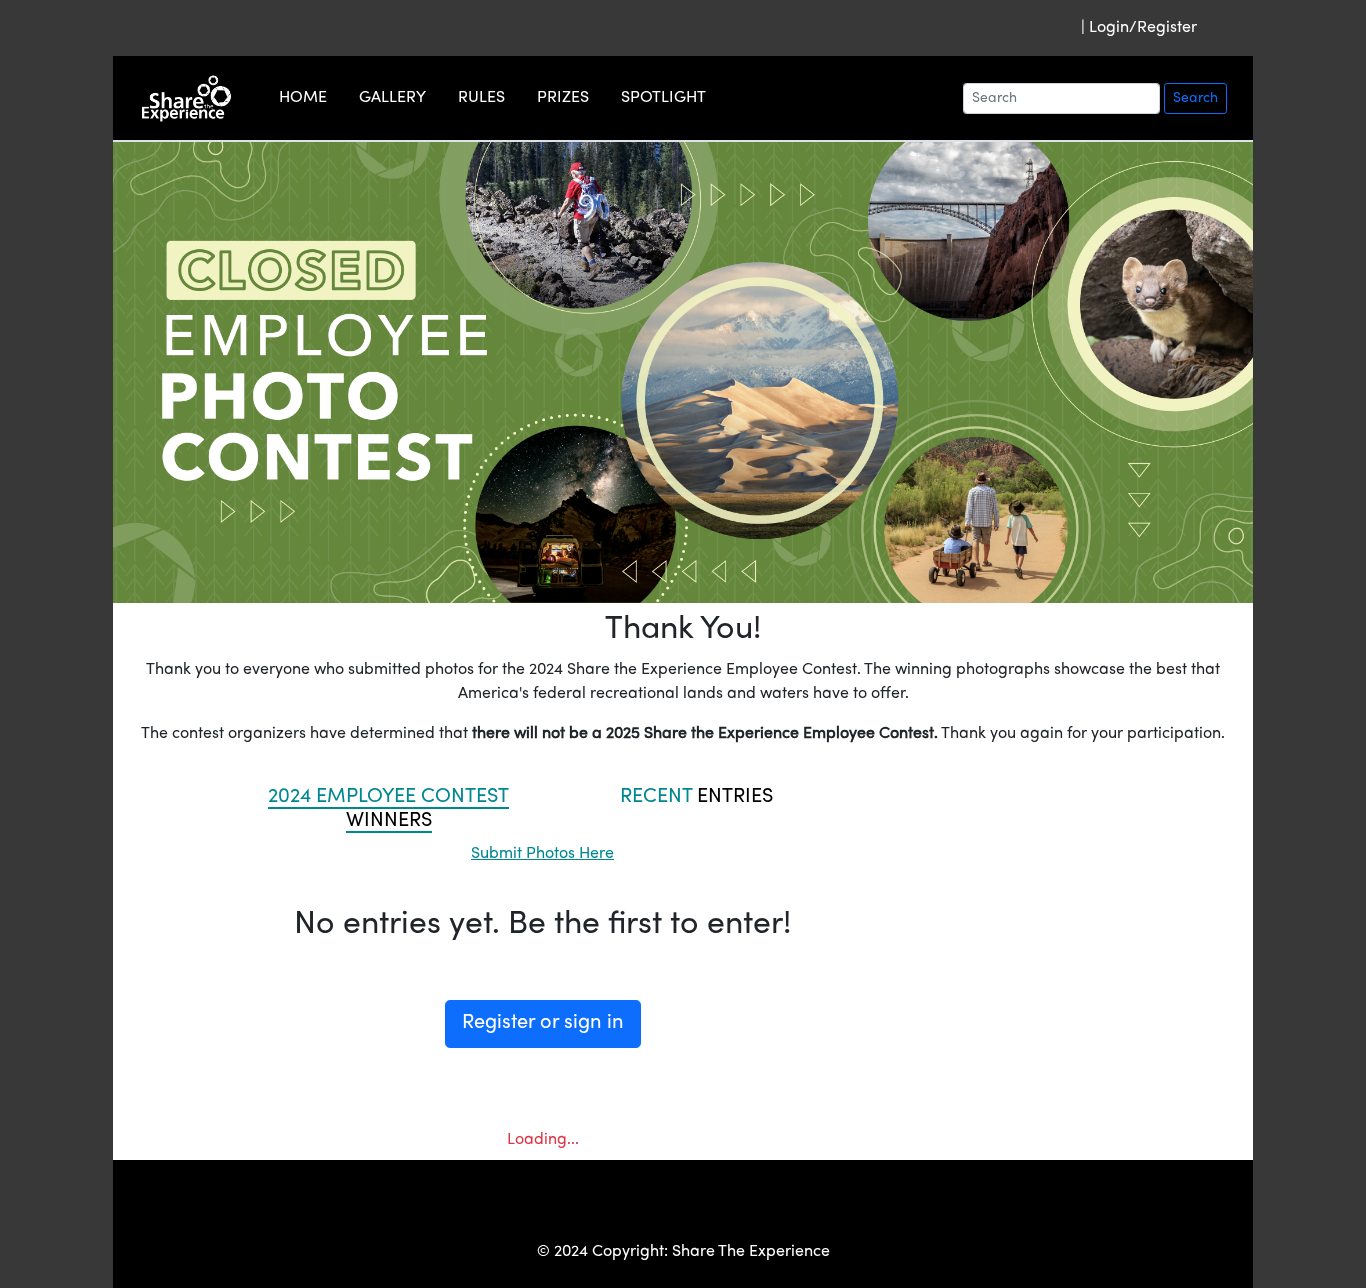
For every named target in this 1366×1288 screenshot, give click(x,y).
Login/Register (1143, 28)
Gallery (392, 98)
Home (303, 98)
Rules (481, 98)
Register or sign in (543, 1023)
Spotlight (663, 98)
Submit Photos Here (542, 854)
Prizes (563, 98)
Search (1195, 98)
